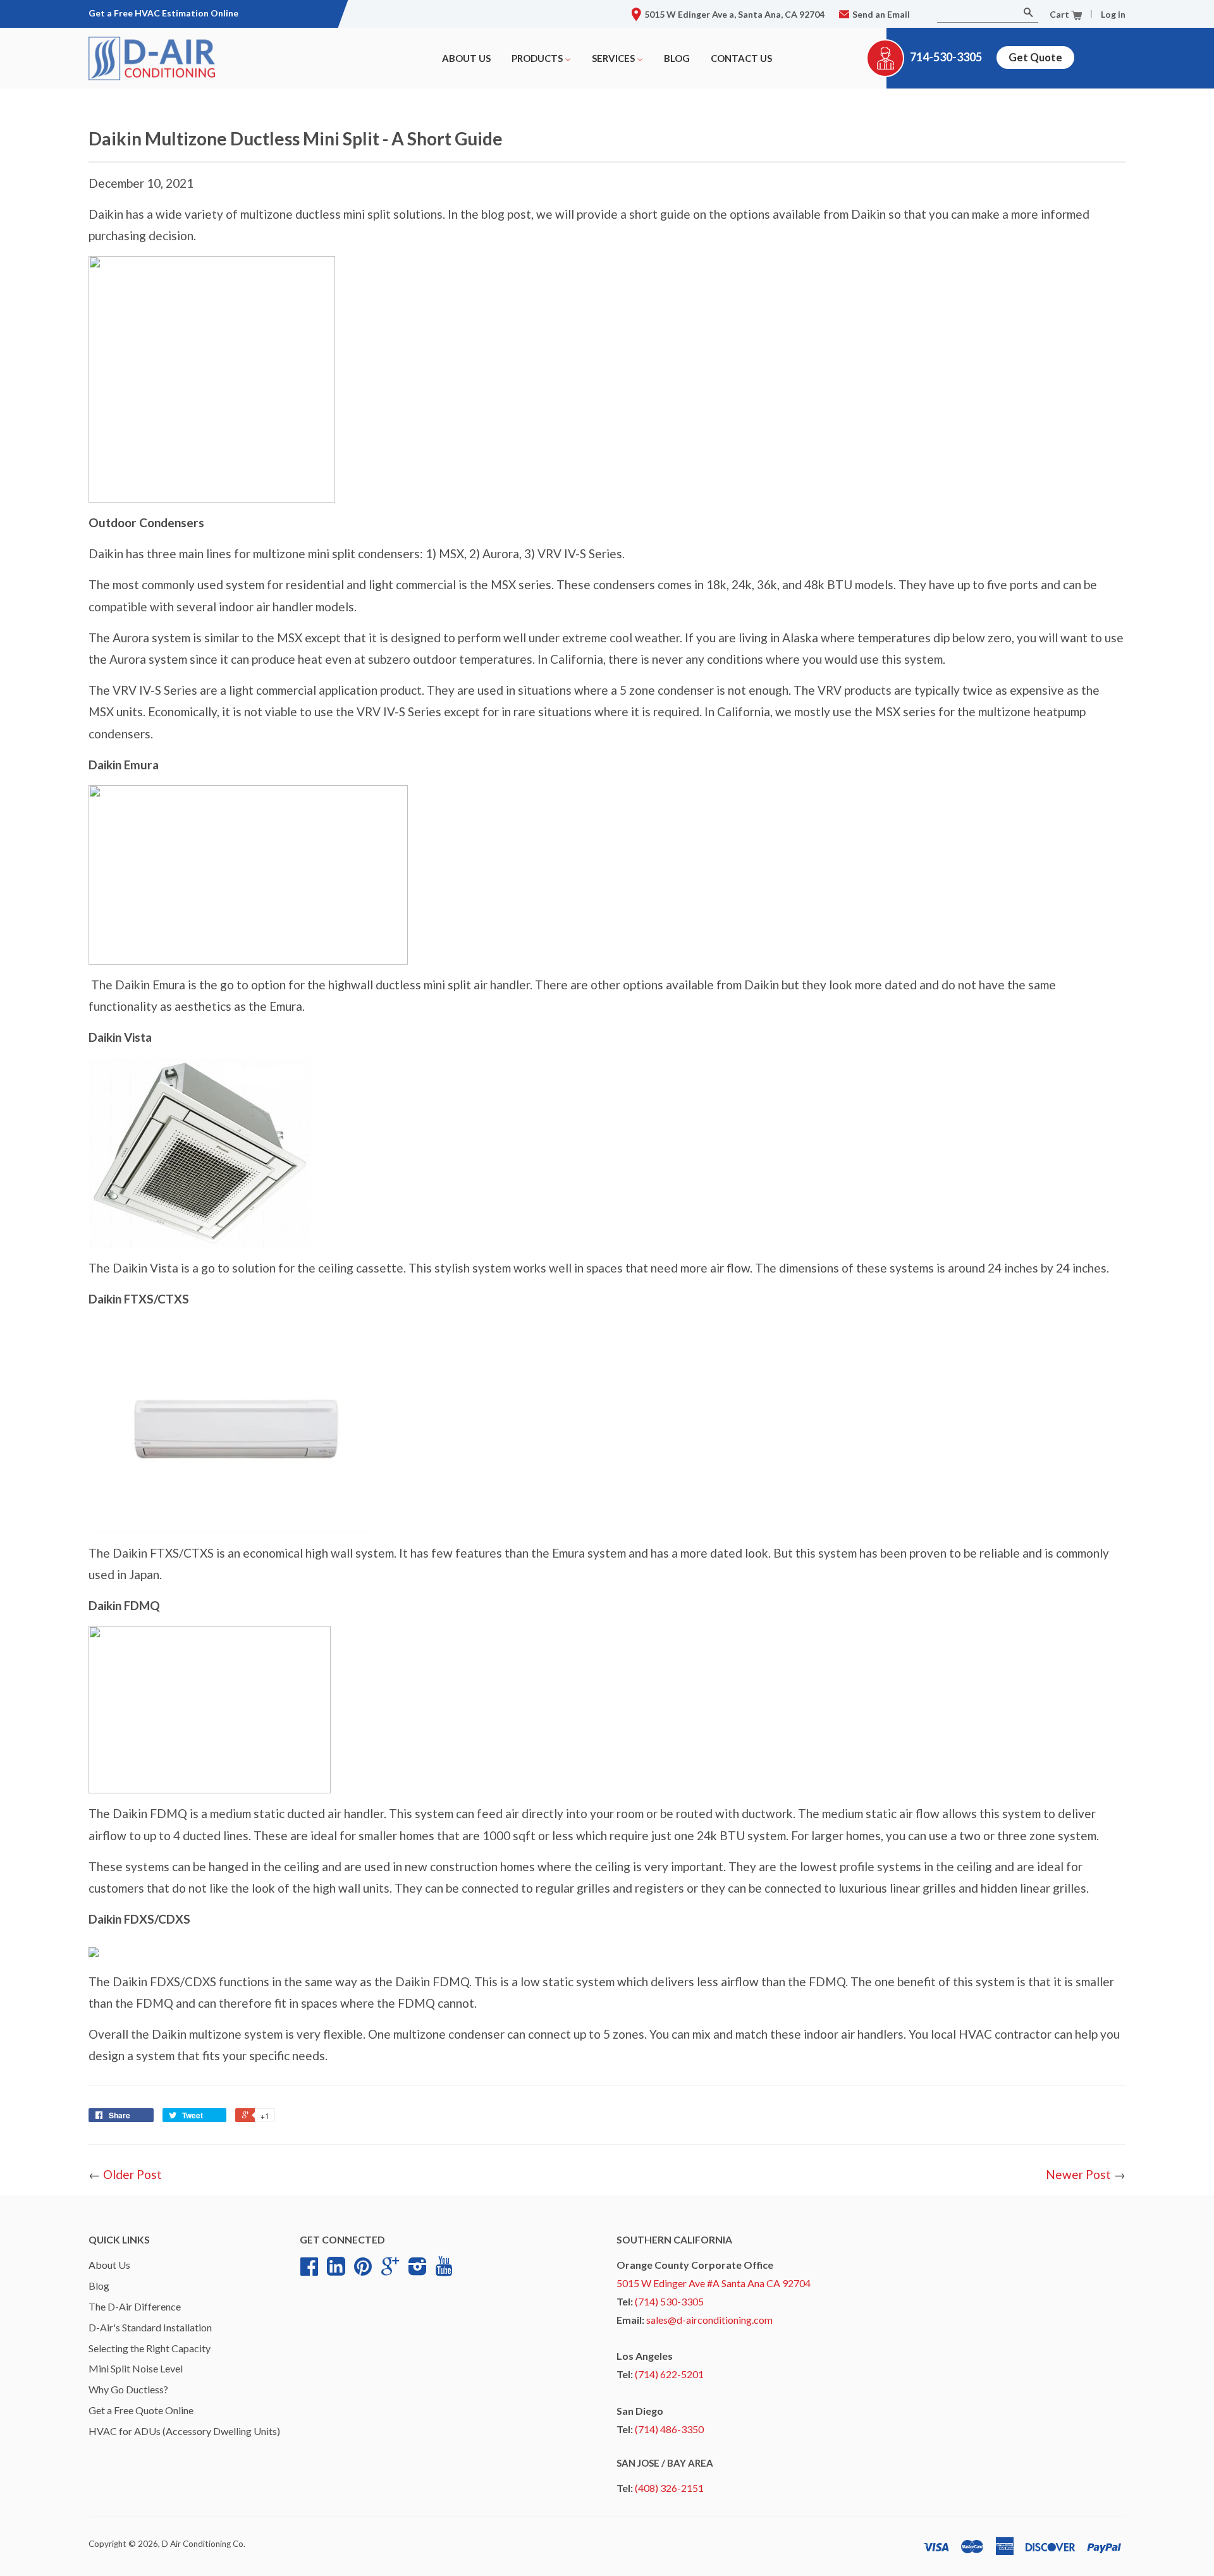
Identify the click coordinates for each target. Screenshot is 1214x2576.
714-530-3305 (946, 57)
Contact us (741, 58)
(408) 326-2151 (669, 2488)
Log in (1113, 14)
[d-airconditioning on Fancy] (336, 2271)
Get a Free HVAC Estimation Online (163, 13)
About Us (466, 58)
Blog (677, 58)
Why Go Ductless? (128, 2389)
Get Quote (1035, 57)
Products (538, 58)
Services (614, 58)
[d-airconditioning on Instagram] (418, 2271)
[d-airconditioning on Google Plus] (390, 2271)
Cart (1060, 14)
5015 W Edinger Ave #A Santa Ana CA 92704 (714, 2283)
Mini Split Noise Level (136, 2368)
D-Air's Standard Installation (150, 2327)
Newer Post (1078, 2174)
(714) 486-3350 (669, 2429)
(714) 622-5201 (669, 2374)
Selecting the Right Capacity (150, 2348)
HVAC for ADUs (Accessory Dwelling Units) (184, 2431)
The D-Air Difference (135, 2306)
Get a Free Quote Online (141, 2410)
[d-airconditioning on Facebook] (309, 2271)
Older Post (132, 2174)
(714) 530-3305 (669, 2301)
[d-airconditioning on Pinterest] (363, 2271)
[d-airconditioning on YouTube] (444, 2270)
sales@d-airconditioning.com (709, 2320)
